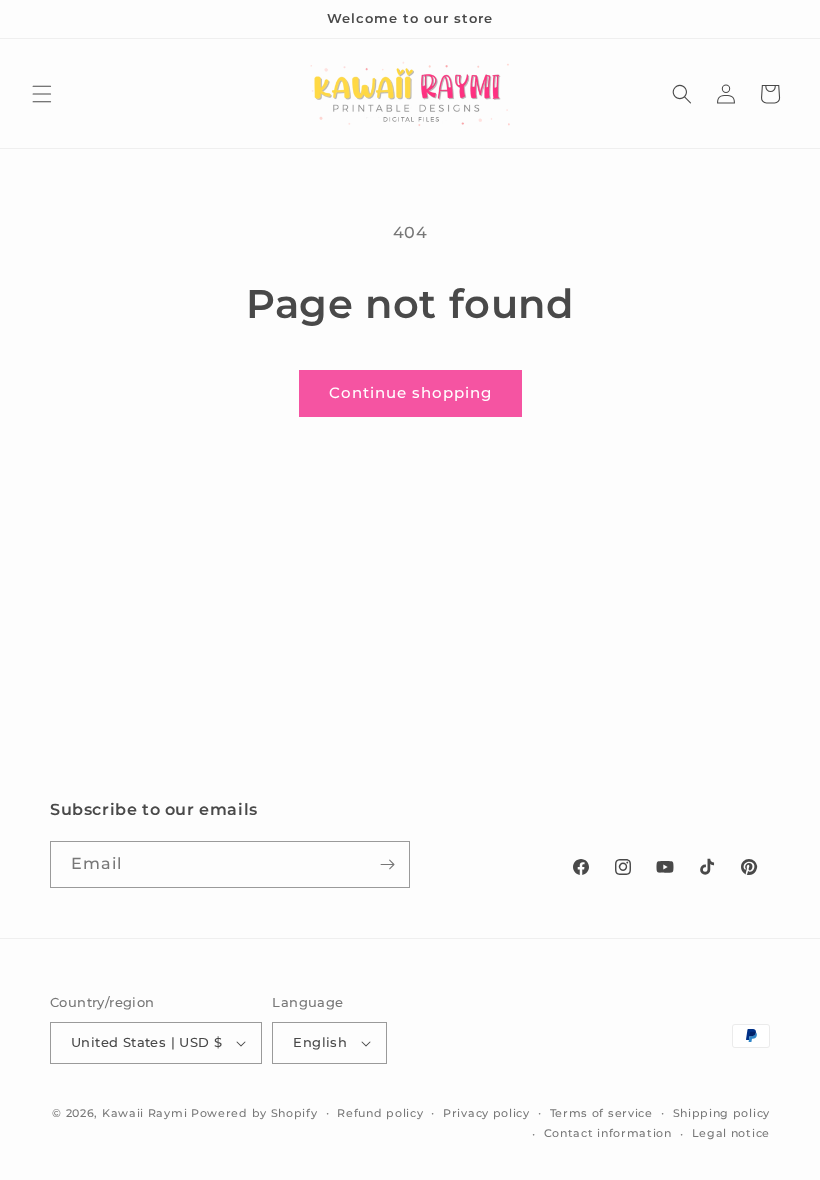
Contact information (608, 1133)
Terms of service (601, 1113)
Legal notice (731, 1133)
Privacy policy (486, 1113)
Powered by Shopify (254, 1113)
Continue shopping (410, 392)
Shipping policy (722, 1113)
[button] (42, 94)
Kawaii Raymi (144, 1113)
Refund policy (380, 1113)
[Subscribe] (387, 864)
